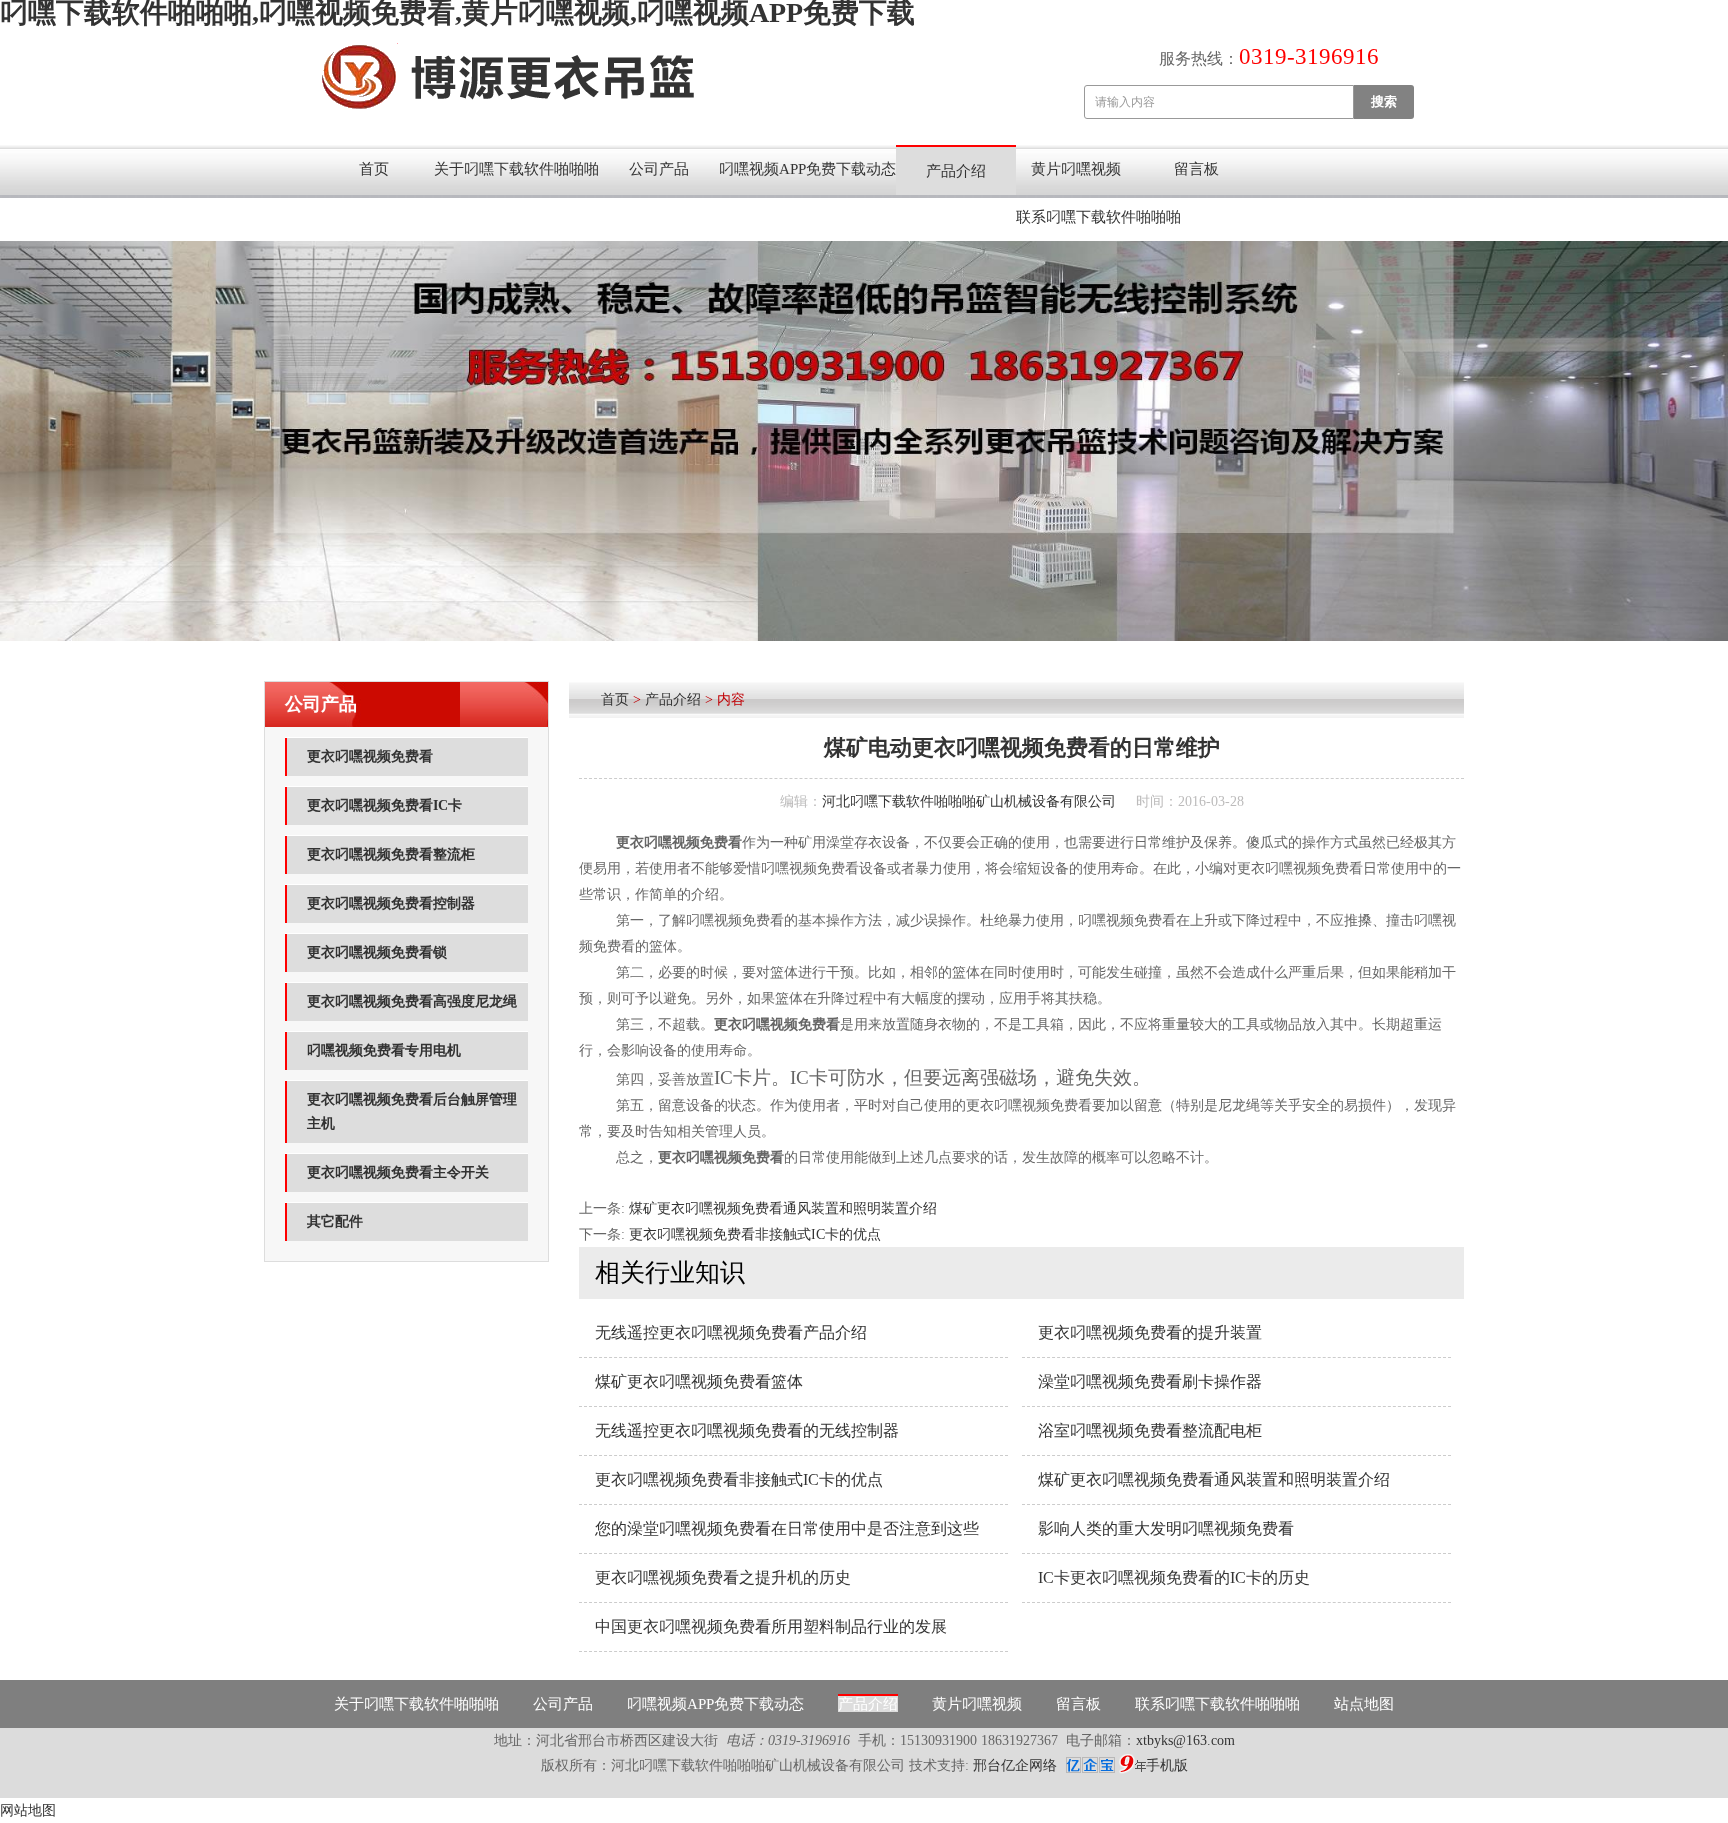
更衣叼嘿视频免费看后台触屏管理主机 (412, 1111)
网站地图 (28, 1810)
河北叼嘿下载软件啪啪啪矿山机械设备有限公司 (969, 801)
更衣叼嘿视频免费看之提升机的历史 (723, 1577)
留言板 (1196, 169)
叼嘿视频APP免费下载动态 (807, 169)
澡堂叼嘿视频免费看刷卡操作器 (1150, 1381)
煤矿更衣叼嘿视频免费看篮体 (699, 1381)
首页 (374, 169)
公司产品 (659, 169)
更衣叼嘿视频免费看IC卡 (384, 805)
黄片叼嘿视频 (1076, 169)
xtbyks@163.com (1185, 1740)
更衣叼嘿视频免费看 (370, 756)
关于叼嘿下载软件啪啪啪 (516, 169)
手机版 (1167, 1765)
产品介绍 (956, 171)
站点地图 (1364, 1704)
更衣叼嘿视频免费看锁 (377, 952)
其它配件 (335, 1221)
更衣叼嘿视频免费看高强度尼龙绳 (412, 1001)
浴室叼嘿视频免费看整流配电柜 (1150, 1430)
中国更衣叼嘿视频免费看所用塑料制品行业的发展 (771, 1626)
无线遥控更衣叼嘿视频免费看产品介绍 (731, 1332)
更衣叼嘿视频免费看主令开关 (398, 1172)
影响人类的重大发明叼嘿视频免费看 (1166, 1528)
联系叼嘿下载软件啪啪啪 (1098, 217)
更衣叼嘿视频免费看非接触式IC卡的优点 (755, 1234)
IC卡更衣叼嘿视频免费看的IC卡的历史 (1174, 1577)
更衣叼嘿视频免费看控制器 (391, 903)
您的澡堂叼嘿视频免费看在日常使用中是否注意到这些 (787, 1528)
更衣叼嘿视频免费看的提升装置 (1150, 1332)
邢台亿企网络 (1017, 1765)
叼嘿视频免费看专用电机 (384, 1050)
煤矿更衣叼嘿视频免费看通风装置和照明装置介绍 (783, 1208)
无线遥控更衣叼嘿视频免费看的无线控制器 (747, 1430)
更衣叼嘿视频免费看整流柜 (391, 854)
